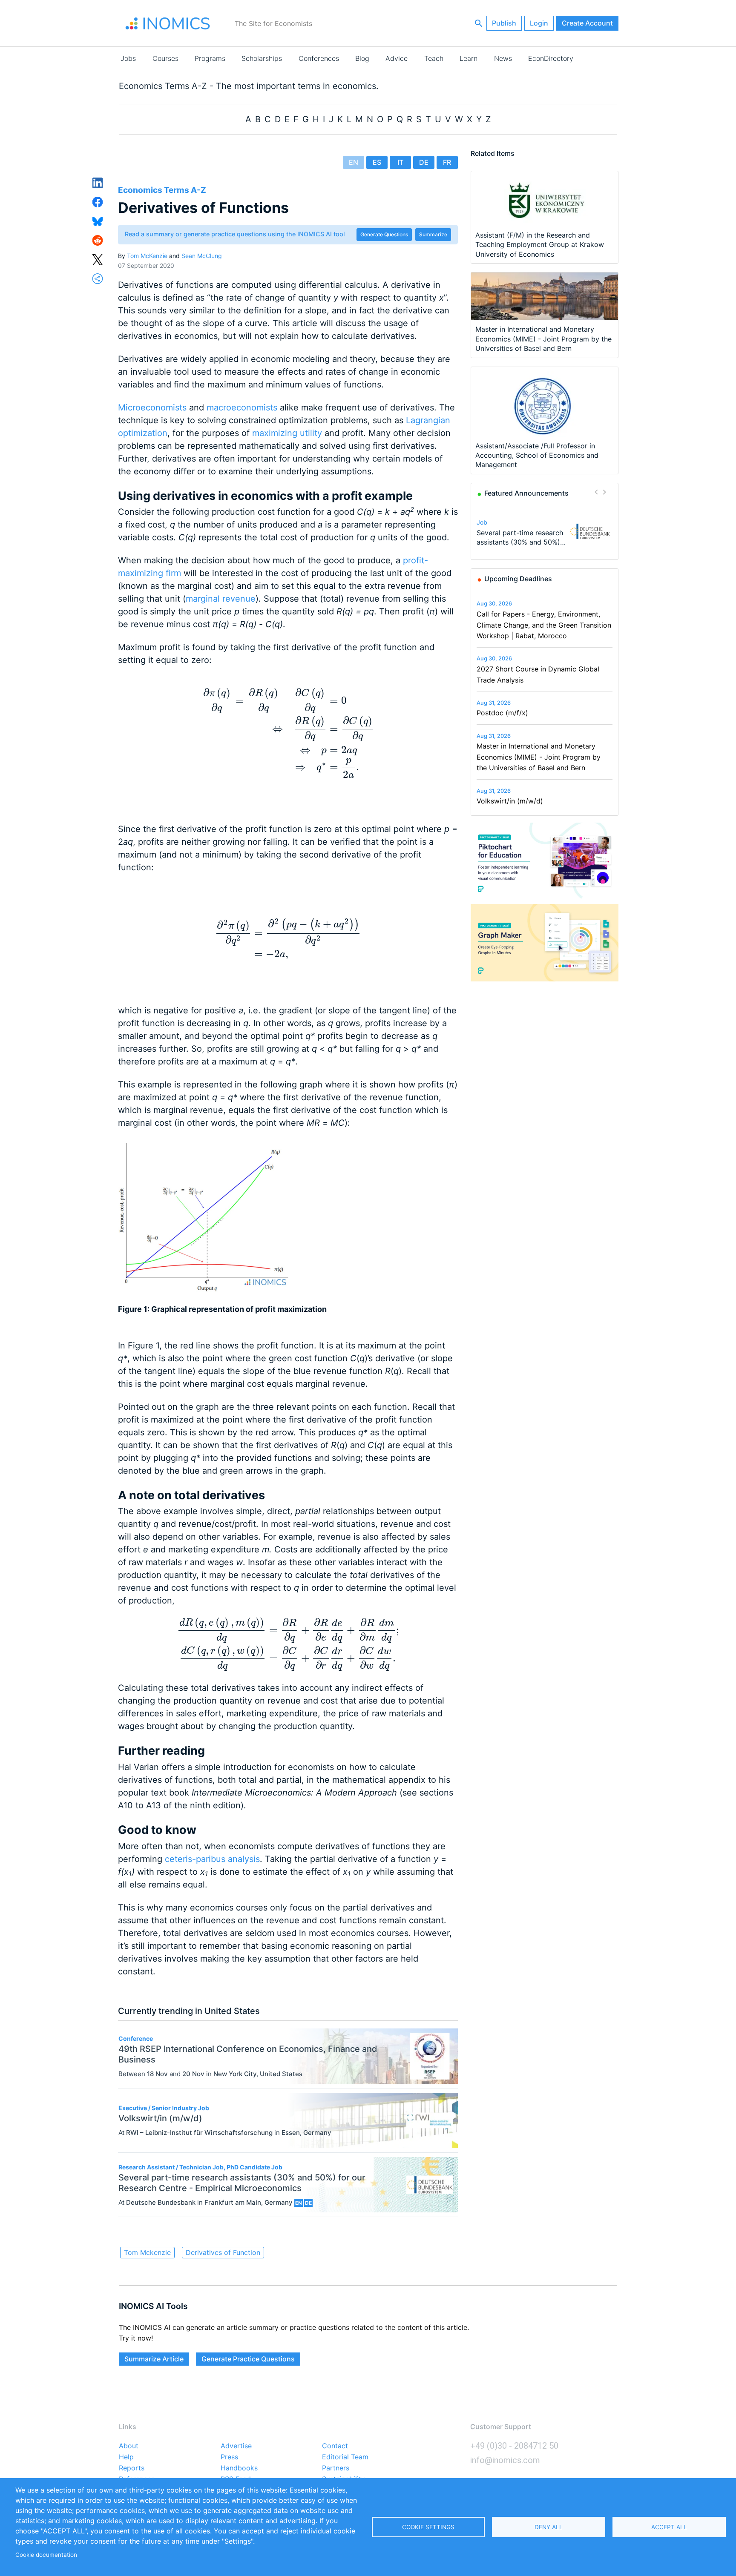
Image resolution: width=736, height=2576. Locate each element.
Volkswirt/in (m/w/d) (510, 801)
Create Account (587, 23)
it (400, 162)
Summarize (433, 234)
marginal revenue (221, 599)
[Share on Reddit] (98, 240)
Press (229, 2457)
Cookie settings (428, 2527)
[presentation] (288, 733)
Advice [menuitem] (397, 58)
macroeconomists (242, 407)
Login (539, 23)
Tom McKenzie (147, 256)
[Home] (168, 23)
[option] (545, 531)
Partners (336, 2468)
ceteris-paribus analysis (212, 1859)
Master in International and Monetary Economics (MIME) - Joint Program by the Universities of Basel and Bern (539, 757)
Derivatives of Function (223, 2252)
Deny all (549, 2527)
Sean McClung (202, 256)
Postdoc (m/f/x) (502, 713)
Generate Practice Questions (248, 2359)
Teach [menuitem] (434, 58)
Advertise (236, 2446)
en (354, 162)
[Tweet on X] (98, 259)
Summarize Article (154, 2359)
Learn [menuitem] (469, 58)
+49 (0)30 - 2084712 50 (514, 2446)
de (424, 162)
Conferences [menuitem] (319, 58)
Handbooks (239, 2468)
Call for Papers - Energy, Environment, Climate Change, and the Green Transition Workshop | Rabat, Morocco (544, 625)
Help (126, 2457)
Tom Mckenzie (147, 2252)
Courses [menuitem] (165, 58)
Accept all (669, 2527)
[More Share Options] (98, 278)
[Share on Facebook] (98, 201)
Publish (504, 23)
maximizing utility (287, 433)
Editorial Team (345, 2457)
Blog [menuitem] (362, 58)
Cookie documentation (46, 2555)
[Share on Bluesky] (98, 221)
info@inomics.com (505, 2460)
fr (447, 162)
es (377, 162)
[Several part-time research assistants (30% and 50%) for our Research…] (590, 531)
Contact (335, 2446)
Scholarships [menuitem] (262, 58)
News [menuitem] (503, 58)
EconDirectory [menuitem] (551, 58)
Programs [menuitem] (210, 58)
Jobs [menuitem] (128, 58)
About (129, 2446)
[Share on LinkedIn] (98, 182)
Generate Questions (384, 234)
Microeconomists (152, 407)
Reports (132, 2468)
